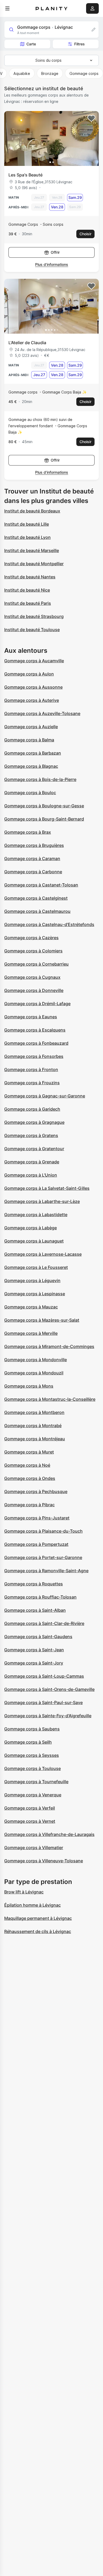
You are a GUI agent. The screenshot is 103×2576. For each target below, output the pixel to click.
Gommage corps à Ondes (30, 1478)
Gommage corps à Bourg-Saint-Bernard (44, 819)
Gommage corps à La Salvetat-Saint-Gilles (47, 1188)
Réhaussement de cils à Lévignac (38, 1931)
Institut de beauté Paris (28, 603)
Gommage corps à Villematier (34, 1848)
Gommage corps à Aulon (29, 674)
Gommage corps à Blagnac (31, 766)
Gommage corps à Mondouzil (34, 1373)
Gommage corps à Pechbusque (36, 1491)
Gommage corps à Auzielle (31, 727)
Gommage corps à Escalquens (35, 1030)
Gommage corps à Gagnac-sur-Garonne (45, 1096)
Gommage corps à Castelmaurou (37, 911)
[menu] (7, 8)
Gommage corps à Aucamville (34, 661)
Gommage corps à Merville (31, 1333)
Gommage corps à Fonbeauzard (36, 1043)
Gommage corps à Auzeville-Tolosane (42, 713)
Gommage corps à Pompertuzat (36, 1544)
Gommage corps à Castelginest (36, 898)
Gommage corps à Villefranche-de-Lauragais (49, 1834)
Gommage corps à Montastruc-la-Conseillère (50, 1399)
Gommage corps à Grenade (32, 1162)
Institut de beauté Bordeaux (32, 511)
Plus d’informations (52, 264)
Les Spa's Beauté (25, 175)
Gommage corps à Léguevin (32, 1280)
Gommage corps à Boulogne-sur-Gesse (44, 806)
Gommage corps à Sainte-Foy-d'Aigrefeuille (48, 1716)
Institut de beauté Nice (27, 590)
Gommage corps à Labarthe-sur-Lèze (42, 1201)
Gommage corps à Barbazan (33, 753)
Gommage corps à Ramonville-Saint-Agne (46, 1571)
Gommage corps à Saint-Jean (34, 1650)
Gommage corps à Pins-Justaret (37, 1518)
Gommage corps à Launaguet (34, 1241)
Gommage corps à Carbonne (33, 872)
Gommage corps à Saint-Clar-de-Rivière (44, 1623)
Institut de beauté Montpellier (34, 564)
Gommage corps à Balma (29, 740)
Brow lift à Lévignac (24, 1892)
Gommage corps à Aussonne (33, 687)
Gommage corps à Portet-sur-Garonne (43, 1557)
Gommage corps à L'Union (31, 1175)
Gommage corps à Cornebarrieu (36, 964)
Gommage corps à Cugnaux (32, 977)
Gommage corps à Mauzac (31, 1307)
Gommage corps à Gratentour (34, 1149)
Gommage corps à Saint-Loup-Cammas (44, 1676)
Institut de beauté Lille (27, 524)
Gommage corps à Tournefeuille (36, 1782)
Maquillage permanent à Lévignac (38, 1918)
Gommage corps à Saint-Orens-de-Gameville (49, 1689)
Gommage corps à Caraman (32, 858)
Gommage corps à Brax (28, 832)
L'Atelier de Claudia (27, 343)
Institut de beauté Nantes (30, 577)
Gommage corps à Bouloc (30, 793)
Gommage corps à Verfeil (30, 1808)
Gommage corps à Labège (31, 1228)
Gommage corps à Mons (29, 1386)
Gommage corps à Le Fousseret (36, 1267)
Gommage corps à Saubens (32, 1729)
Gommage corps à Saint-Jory (34, 1663)
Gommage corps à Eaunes (31, 1017)
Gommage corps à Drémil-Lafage (37, 1004)
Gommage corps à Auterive (32, 700)
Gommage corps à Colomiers (33, 951)
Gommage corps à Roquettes (34, 1584)
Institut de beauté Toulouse (32, 630)
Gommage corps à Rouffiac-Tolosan (40, 1597)
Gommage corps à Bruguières (34, 845)
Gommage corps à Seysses (32, 1755)
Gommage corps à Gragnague (34, 1122)
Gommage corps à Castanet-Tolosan (41, 885)
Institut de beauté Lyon (27, 537)
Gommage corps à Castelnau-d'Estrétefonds (49, 924)
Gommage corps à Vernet (30, 1821)
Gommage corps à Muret (29, 1452)
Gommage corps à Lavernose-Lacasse (43, 1254)
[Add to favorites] (91, 118)
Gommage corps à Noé (27, 1465)
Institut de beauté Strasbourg (34, 616)
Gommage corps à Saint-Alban (35, 1610)
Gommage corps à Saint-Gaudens (38, 1637)
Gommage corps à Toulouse (32, 1768)
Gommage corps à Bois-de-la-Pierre (40, 779)
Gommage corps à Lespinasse (35, 1294)
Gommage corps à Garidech (32, 1109)
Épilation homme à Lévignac (32, 1905)
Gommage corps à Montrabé (33, 1426)
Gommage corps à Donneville (34, 990)
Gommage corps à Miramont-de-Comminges (49, 1346)
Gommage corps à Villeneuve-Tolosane (44, 1861)
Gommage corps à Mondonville (36, 1360)
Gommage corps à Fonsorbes (34, 1056)
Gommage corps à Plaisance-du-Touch (43, 1531)
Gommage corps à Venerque (33, 1795)
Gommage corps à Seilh (28, 1742)
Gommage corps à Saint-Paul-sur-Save (43, 1702)
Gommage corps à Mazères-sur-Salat (42, 1320)
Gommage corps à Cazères (31, 938)
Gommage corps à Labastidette (36, 1215)
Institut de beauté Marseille (32, 550)
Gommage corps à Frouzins (32, 1083)
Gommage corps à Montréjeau (35, 1439)
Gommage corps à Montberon (34, 1412)
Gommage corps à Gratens (31, 1135)
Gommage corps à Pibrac (29, 1505)
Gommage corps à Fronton (31, 1069)
